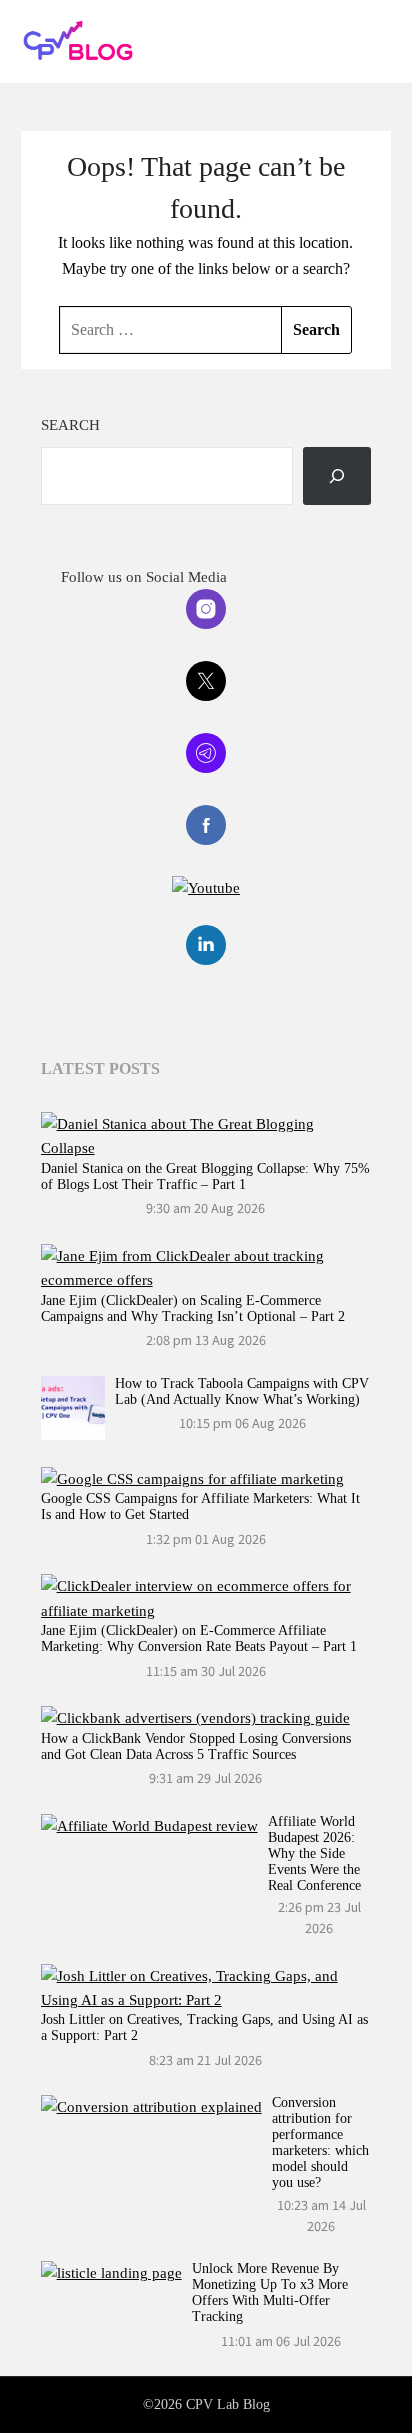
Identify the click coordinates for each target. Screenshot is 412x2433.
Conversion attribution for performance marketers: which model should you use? (320, 2142)
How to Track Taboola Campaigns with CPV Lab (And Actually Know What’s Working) (242, 1391)
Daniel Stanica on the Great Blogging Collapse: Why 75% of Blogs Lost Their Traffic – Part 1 (205, 1176)
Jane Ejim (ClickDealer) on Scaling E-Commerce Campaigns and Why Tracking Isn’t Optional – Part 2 (193, 1308)
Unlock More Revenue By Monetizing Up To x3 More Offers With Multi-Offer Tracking (270, 2292)
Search (70, 425)
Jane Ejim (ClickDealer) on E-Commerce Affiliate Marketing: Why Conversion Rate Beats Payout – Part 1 (199, 1638)
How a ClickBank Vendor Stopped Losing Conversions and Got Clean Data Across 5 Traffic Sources (196, 1746)
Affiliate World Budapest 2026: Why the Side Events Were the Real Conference (314, 1853)
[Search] (337, 476)
